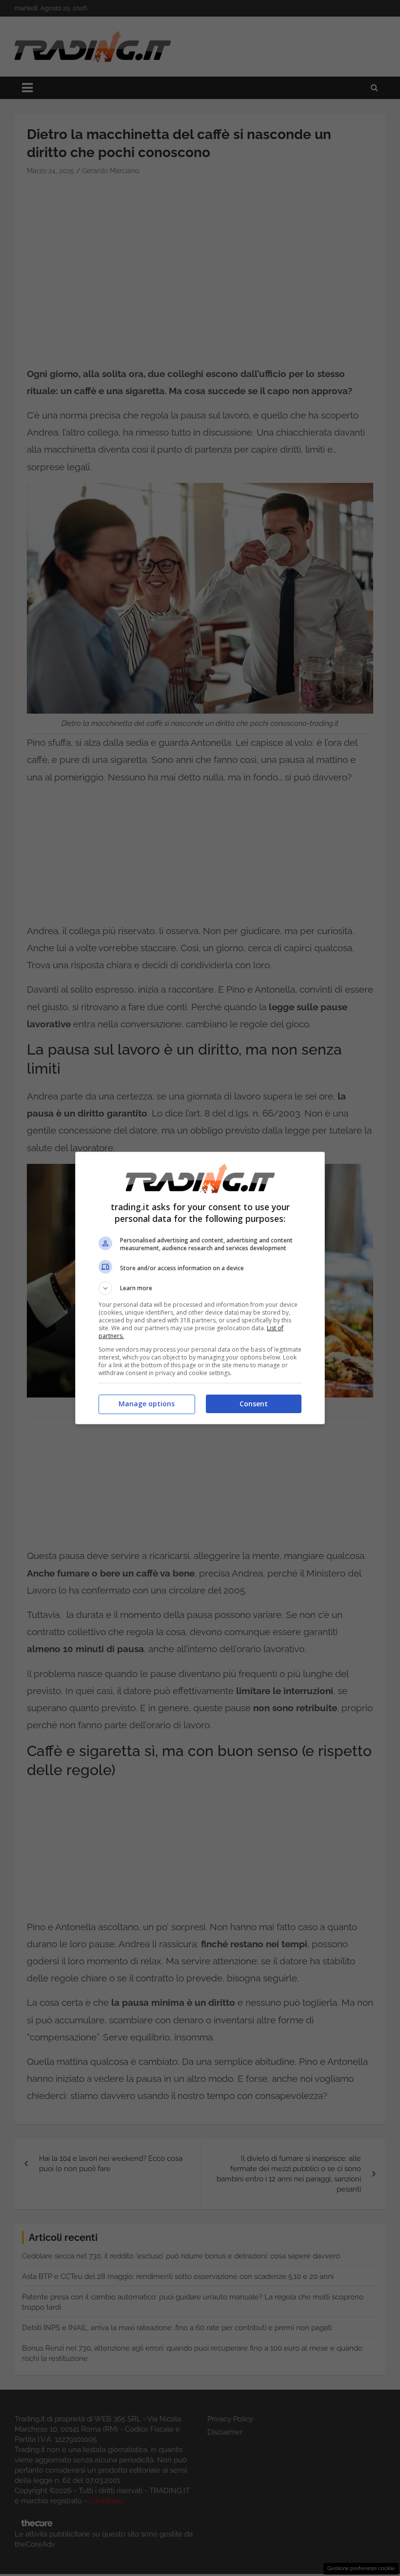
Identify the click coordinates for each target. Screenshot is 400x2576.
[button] (200, 1288)
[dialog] (200, 1288)
